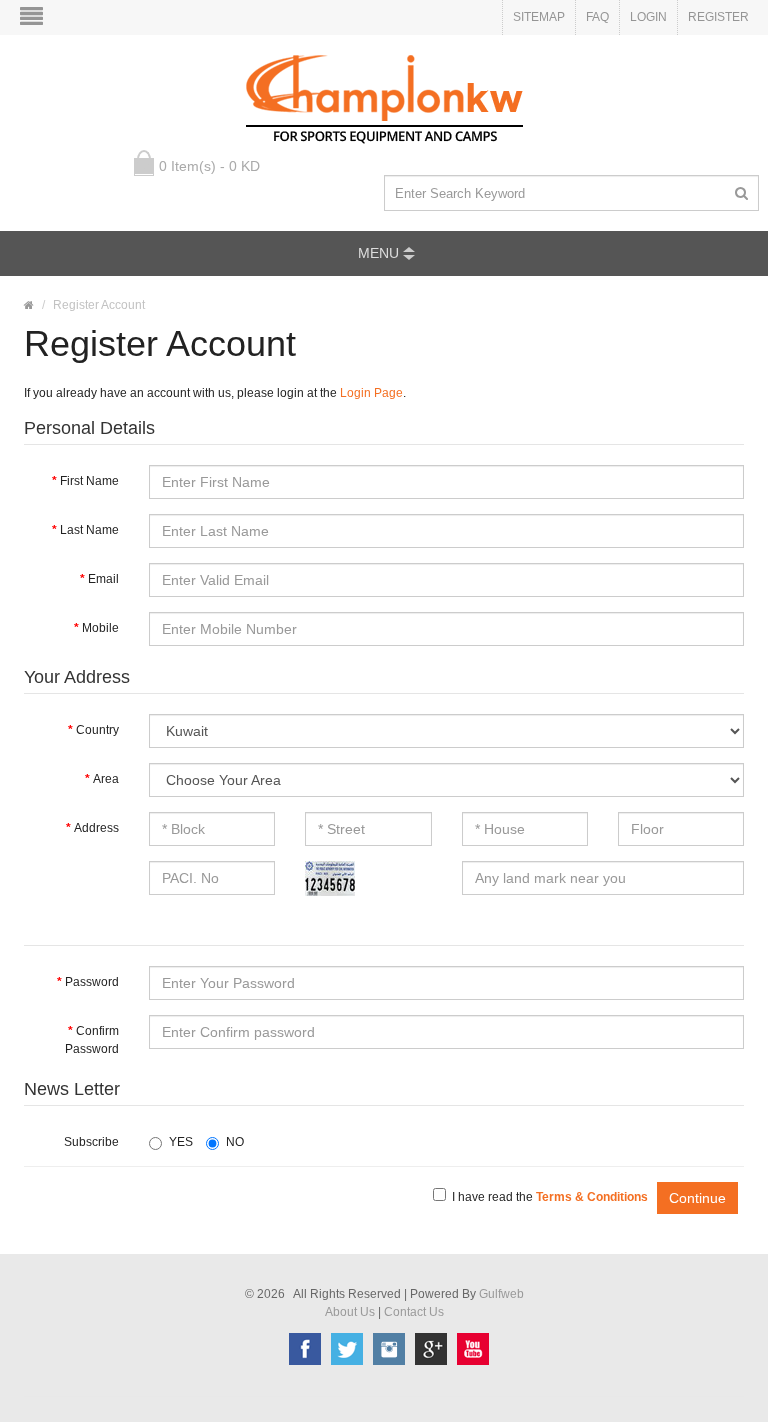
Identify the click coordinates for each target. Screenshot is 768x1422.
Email (103, 579)
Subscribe (91, 1142)
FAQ (597, 17)
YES (181, 1142)
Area (106, 779)
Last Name (89, 530)
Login (648, 17)
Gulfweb (501, 1294)
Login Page (371, 393)
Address (96, 828)
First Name (89, 481)
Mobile (100, 628)
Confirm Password (92, 1040)
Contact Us (414, 1312)
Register (718, 17)
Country (97, 730)
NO (235, 1142)
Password (92, 982)
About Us (350, 1312)
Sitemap (539, 17)
